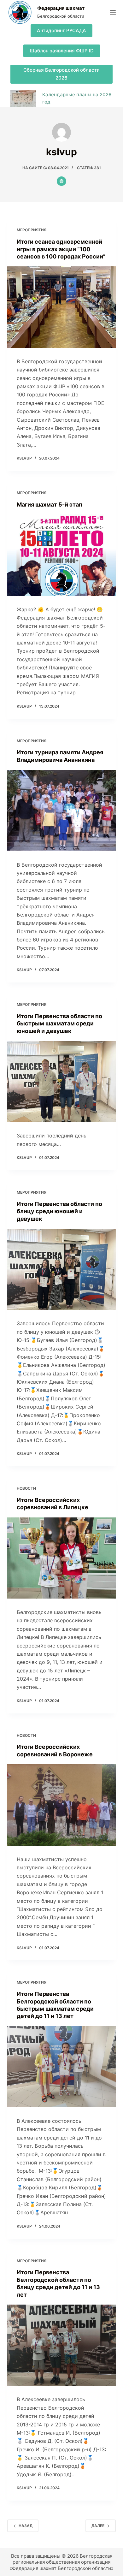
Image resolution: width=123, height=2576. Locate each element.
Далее (98, 2526)
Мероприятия (32, 230)
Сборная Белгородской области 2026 (61, 74)
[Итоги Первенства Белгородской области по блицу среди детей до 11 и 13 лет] (61, 2345)
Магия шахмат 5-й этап (50, 505)
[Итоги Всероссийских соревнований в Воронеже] (61, 1805)
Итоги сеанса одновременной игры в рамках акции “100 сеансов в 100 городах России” (61, 249)
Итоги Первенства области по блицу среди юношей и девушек (59, 1211)
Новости (26, 1488)
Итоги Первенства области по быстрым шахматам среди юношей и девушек (59, 1024)
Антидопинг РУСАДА (61, 30)
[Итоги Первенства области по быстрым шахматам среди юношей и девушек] (61, 1081)
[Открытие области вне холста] (113, 12)
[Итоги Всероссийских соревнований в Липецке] (61, 1558)
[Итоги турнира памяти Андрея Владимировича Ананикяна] (61, 810)
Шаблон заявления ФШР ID (62, 51)
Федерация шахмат (61, 8)
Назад (26, 2526)
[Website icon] (61, 181)
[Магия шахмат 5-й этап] (61, 555)
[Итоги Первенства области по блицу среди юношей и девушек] (61, 1269)
